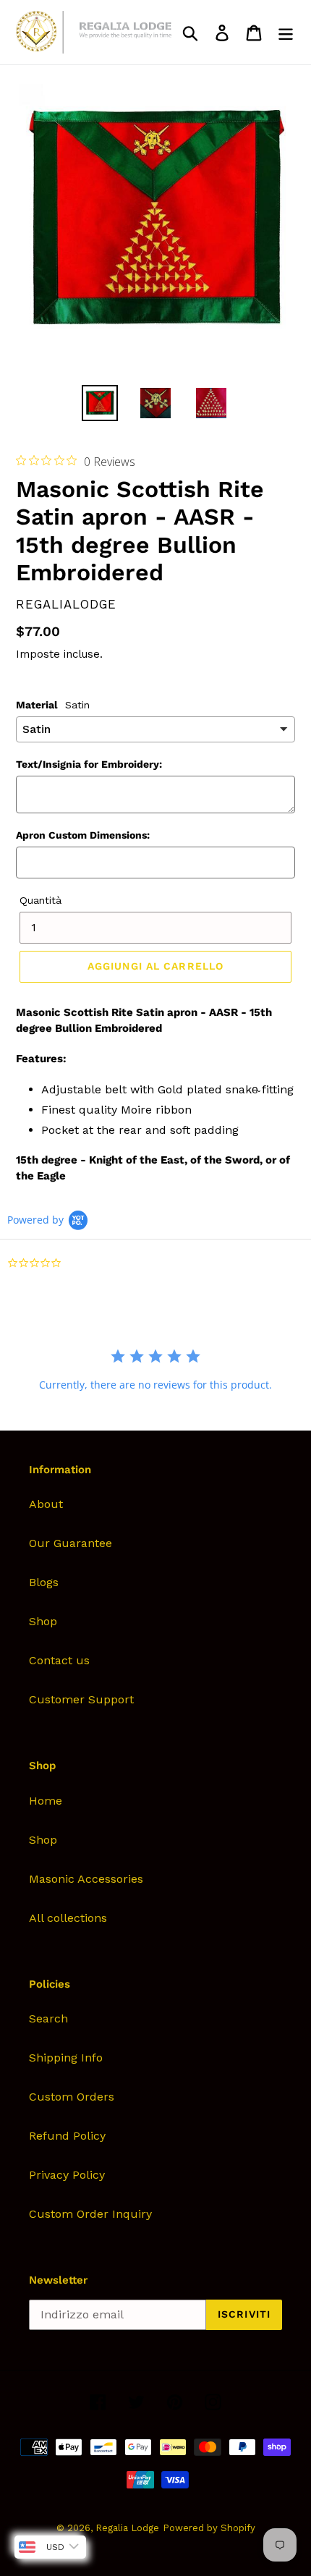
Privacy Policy (67, 2175)
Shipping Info (66, 2058)
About (46, 1504)
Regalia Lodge (127, 2528)
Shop (43, 1621)
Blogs (44, 1582)
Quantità (41, 900)
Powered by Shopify (209, 2528)
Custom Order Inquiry (90, 2214)
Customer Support (81, 1699)
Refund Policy (67, 2136)
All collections (68, 1918)
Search (48, 2018)
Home (46, 1801)
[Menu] (286, 32)
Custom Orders (72, 2097)
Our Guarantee (71, 1543)
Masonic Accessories (86, 1879)
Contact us (59, 1660)
